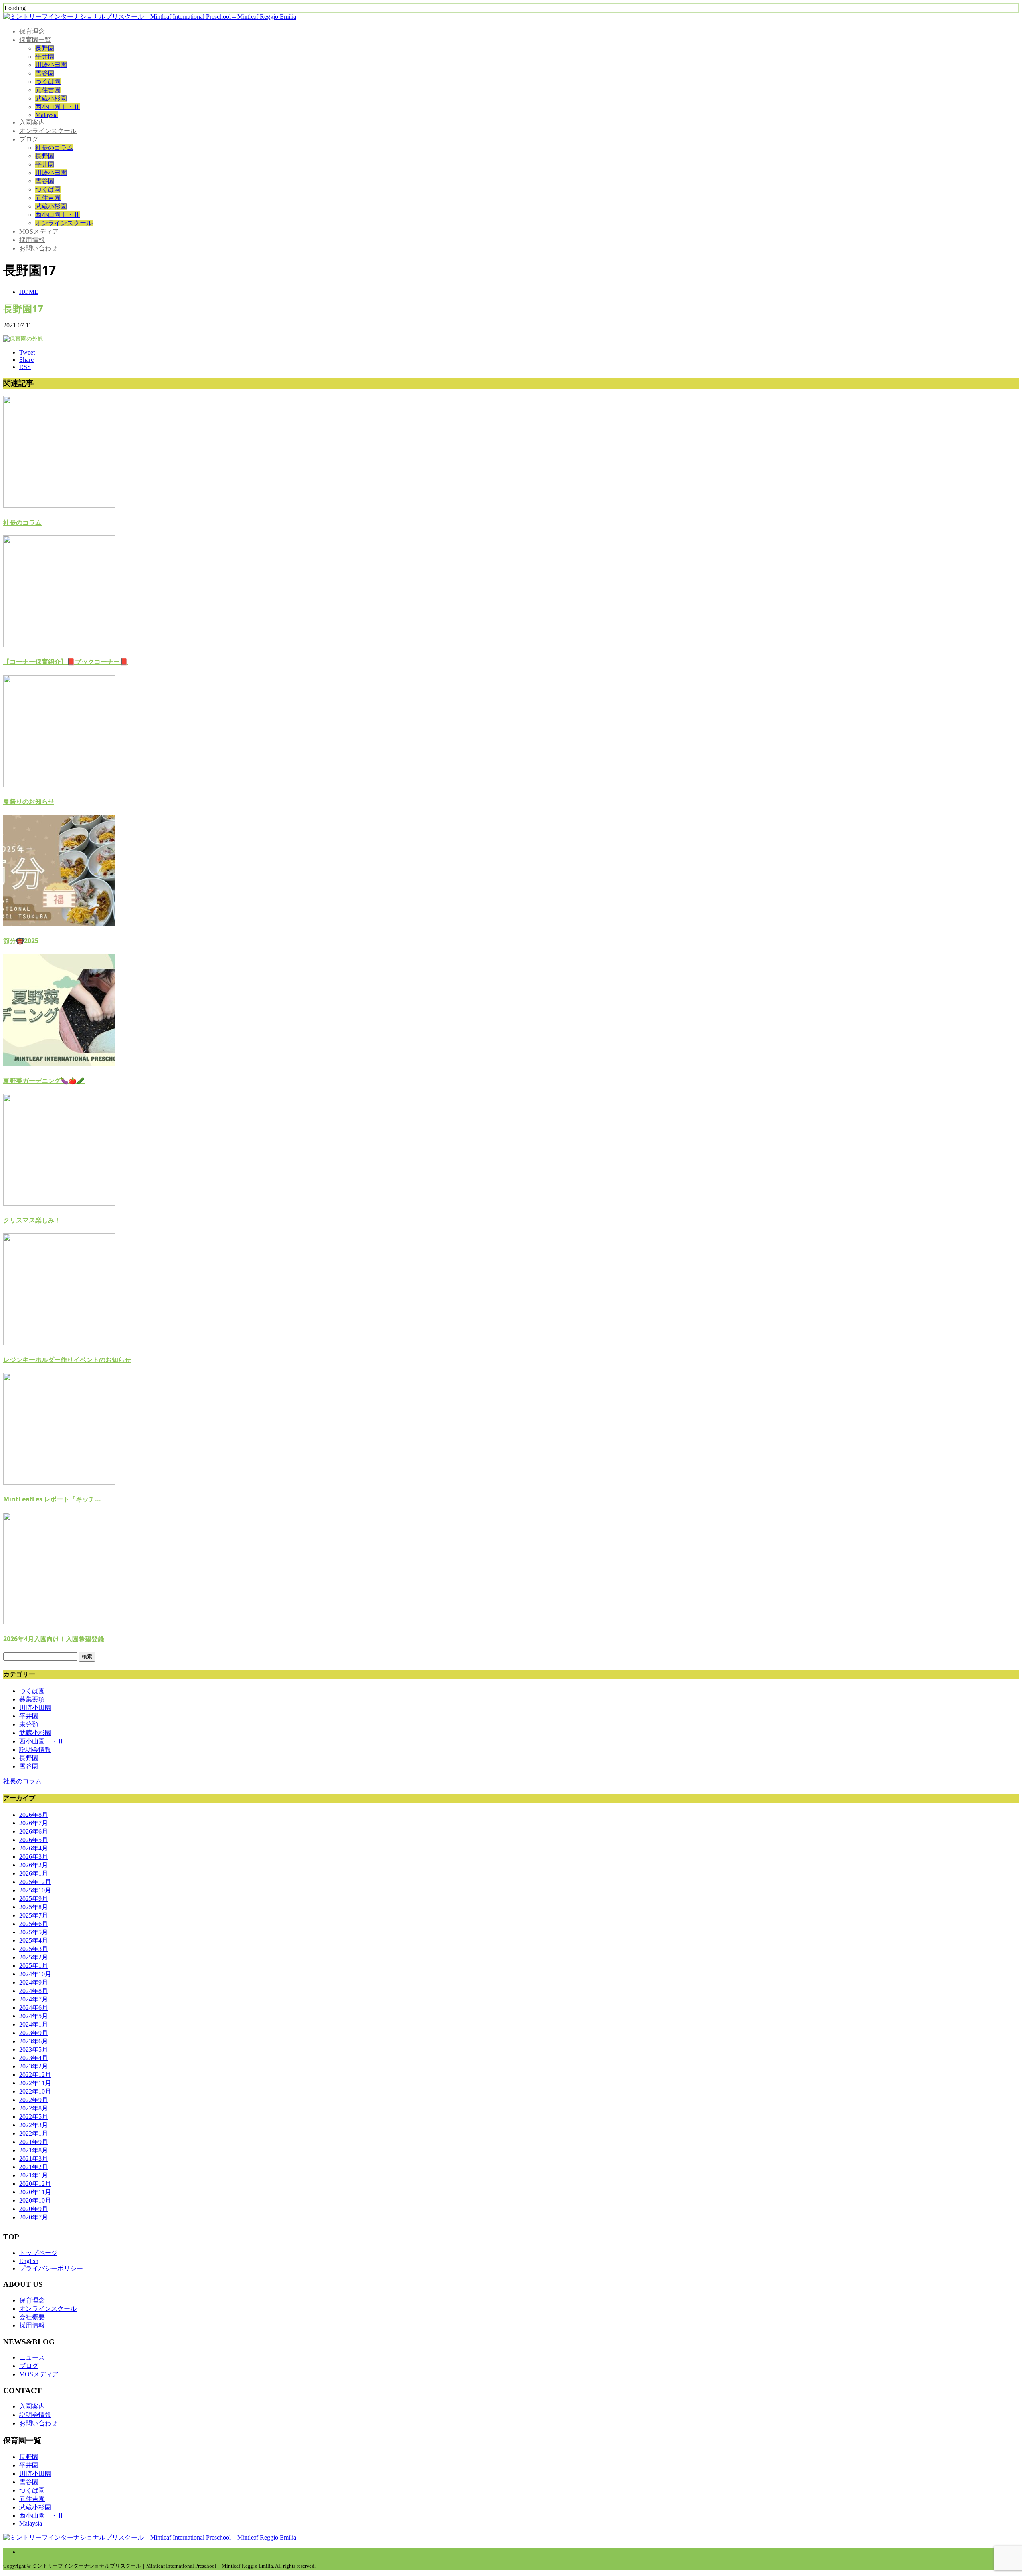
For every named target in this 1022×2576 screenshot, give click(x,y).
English (29, 2261)
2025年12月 (35, 1882)
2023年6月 (34, 2041)
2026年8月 (34, 1815)
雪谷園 (45, 73)
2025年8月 (34, 1907)
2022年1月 (34, 2133)
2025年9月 (34, 1899)
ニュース (32, 2357)
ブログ (29, 139)
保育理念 (32, 31)
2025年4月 (34, 1940)
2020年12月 (35, 2184)
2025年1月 (34, 1966)
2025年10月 (35, 1890)
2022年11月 (35, 2083)
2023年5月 (34, 2049)
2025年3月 (34, 1949)
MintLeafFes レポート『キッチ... (52, 1499)
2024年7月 (34, 1999)
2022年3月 (34, 2125)
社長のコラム (54, 148)
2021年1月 (34, 2175)
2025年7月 (34, 1915)
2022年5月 (34, 2117)
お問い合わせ (38, 248)
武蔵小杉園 (51, 98)
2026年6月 (34, 1831)
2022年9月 (34, 2100)
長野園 (45, 48)
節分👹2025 (21, 941)
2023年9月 (34, 2033)
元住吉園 (48, 90)
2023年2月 (34, 2066)
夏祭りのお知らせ (29, 801)
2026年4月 (34, 1848)
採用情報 (32, 240)
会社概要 (32, 2317)
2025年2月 (34, 1957)
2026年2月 (34, 1865)
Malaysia (47, 115)
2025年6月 (34, 1924)
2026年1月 (34, 1873)
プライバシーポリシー (51, 2268)
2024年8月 (34, 1991)
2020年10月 (35, 2200)
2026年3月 (34, 1857)
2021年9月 (34, 2142)
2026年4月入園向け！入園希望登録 (54, 1639)
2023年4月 (34, 2058)
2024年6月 (34, 2008)
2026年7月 (34, 1823)
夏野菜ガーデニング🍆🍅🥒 (44, 1081)
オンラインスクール (48, 131)
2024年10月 (35, 1974)
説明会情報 (35, 1750)
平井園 (45, 57)
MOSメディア (39, 231)
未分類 (29, 1724)
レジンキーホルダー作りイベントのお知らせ (67, 1360)
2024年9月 (34, 1982)
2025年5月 (34, 1932)
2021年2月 (34, 2167)
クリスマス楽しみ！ (32, 1220)
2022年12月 (35, 2075)
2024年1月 (34, 2024)
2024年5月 (34, 2016)
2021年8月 (34, 2150)
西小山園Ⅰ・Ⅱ (57, 107)
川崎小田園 (51, 65)
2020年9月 (34, 2209)
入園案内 (32, 122)
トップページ (38, 2253)
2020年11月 (35, 2192)
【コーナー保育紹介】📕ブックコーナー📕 (65, 662)
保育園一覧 (35, 40)
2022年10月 (35, 2091)
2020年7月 (34, 2217)
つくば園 (48, 82)
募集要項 (32, 1699)
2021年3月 (34, 2159)
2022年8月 (34, 2108)
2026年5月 (34, 1840)
